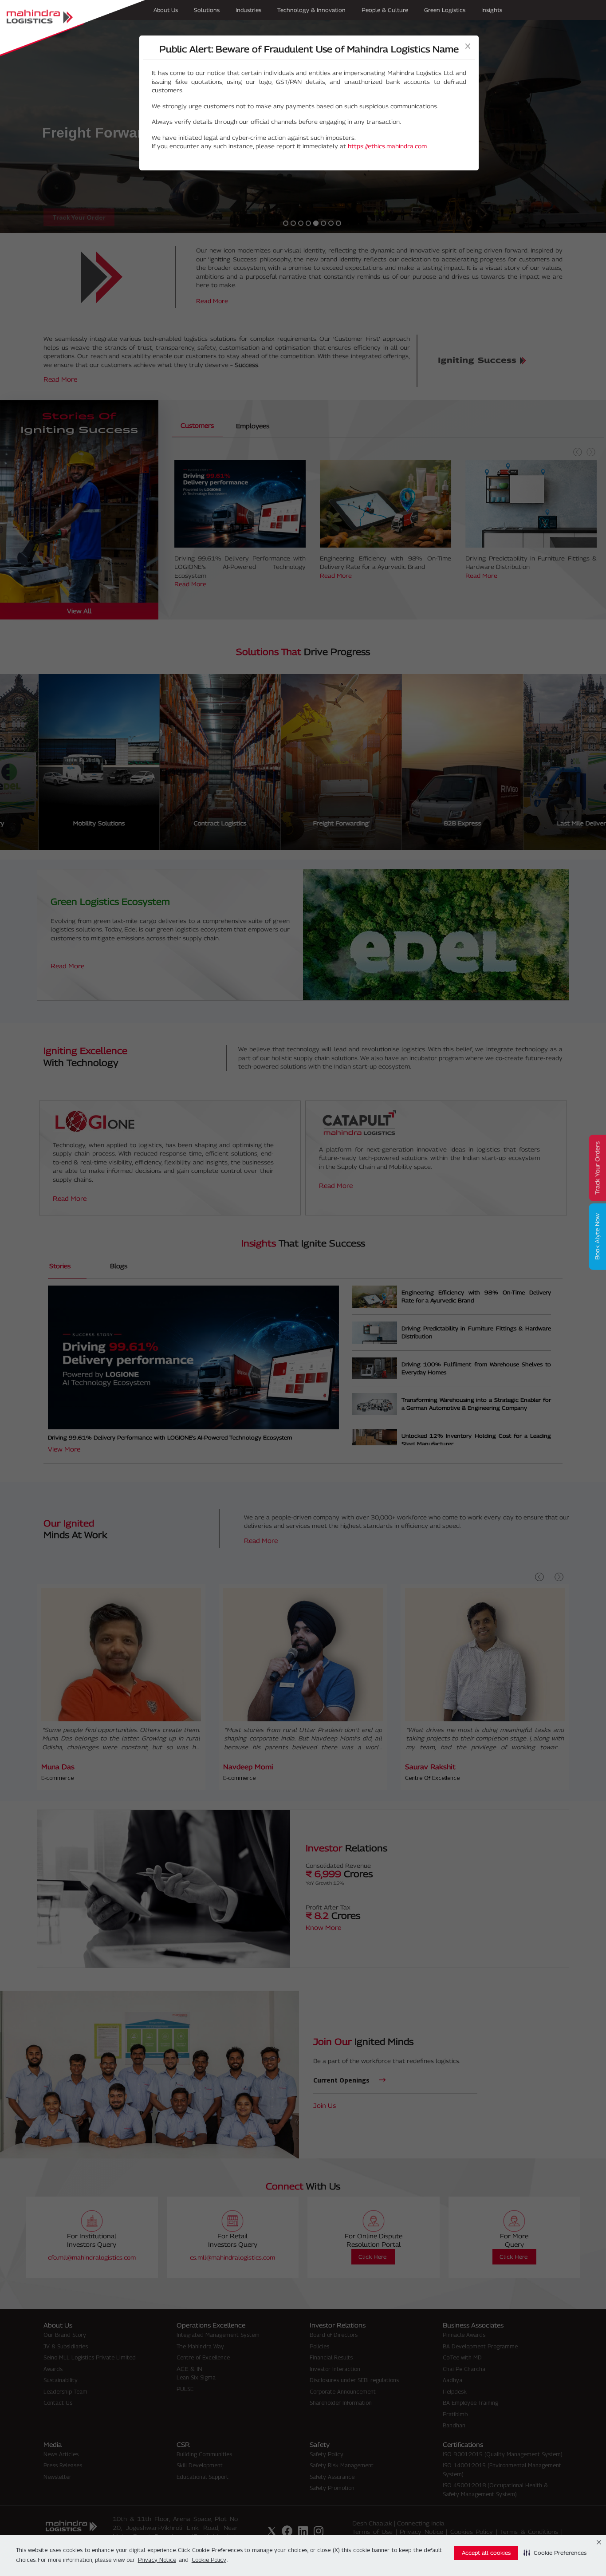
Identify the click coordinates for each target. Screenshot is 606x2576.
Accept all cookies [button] (486, 2553)
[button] (555, 2553)
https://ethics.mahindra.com (387, 146)
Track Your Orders (597, 1168)
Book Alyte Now (597, 1237)
